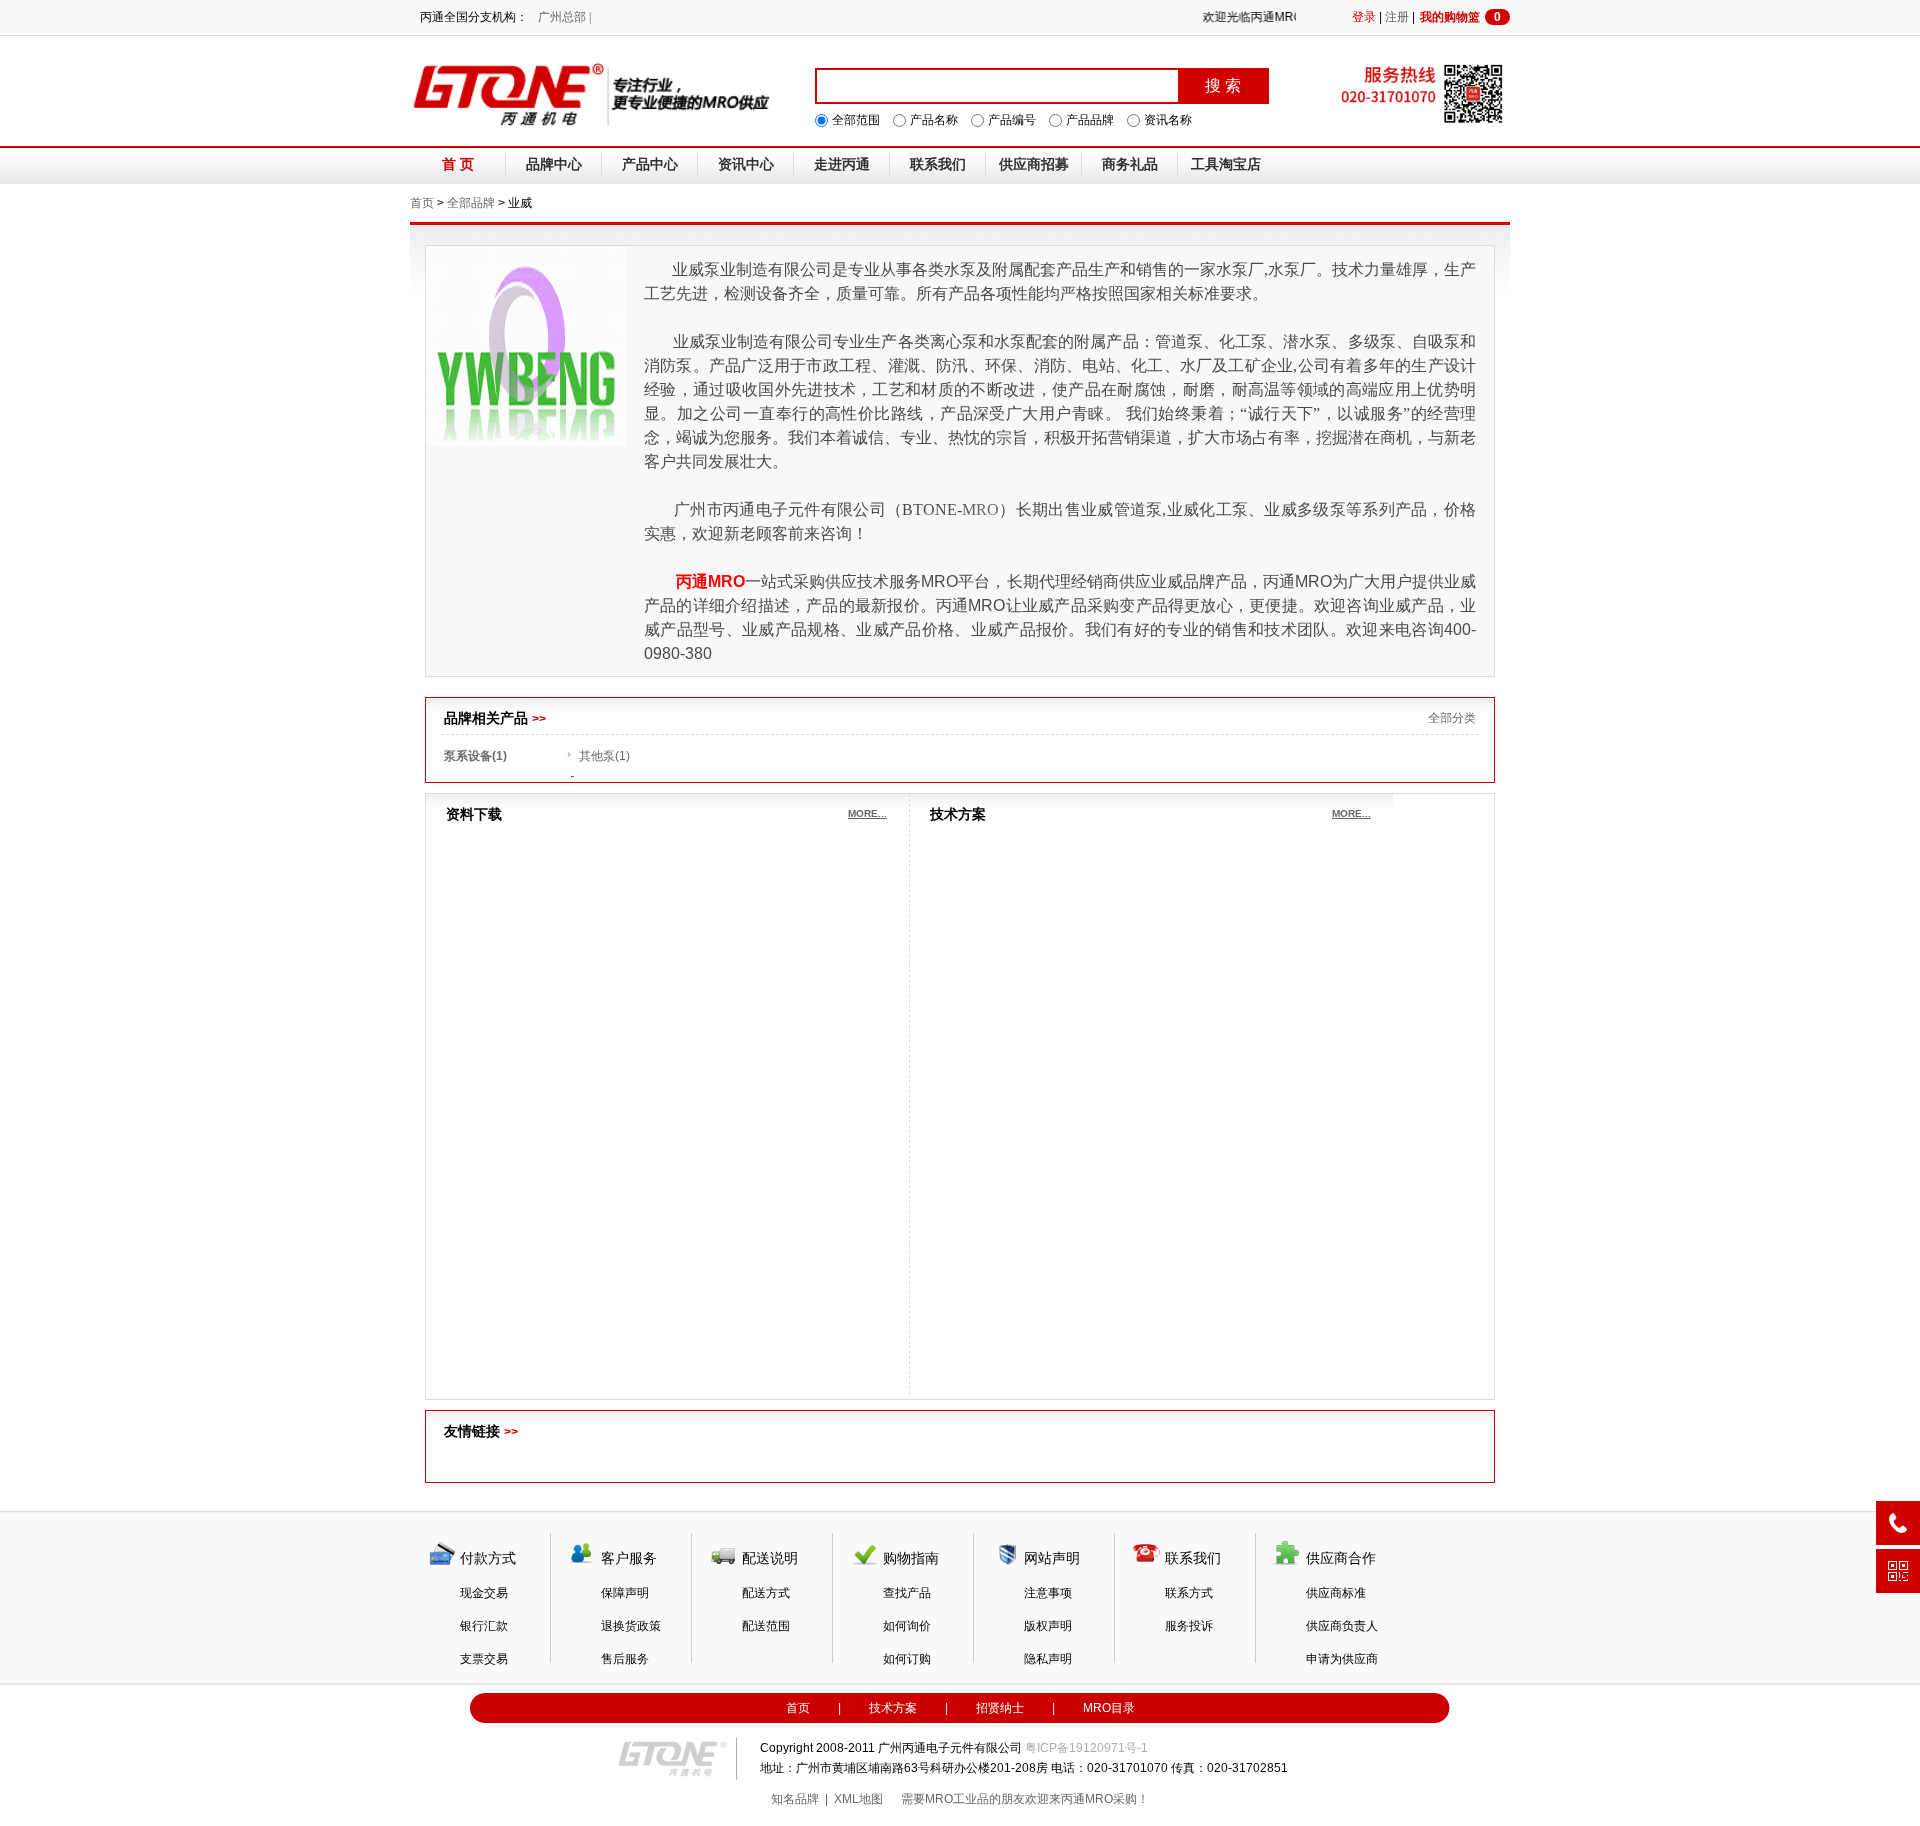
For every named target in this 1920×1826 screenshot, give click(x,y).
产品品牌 (1090, 120)
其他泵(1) (604, 756)
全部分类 (1452, 718)
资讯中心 (746, 164)
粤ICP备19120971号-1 (1086, 1748)
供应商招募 (1034, 164)
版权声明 (1048, 1626)
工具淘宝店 (1226, 164)
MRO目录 (1109, 1708)
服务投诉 (1189, 1626)
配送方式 (766, 1593)
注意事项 (1048, 1593)
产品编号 (1012, 120)
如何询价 (907, 1626)
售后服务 (625, 1659)
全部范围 (856, 120)
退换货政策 (631, 1626)
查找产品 (907, 1593)
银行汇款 (484, 1626)
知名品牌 (795, 1799)
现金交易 (484, 1593)
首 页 (458, 164)
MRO (980, 509)
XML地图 (858, 1799)
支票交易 (484, 1659)
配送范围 (766, 1626)
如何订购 (907, 1659)
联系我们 (938, 164)
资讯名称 (1168, 120)
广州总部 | (564, 17)
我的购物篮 (1460, 17)
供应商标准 (1336, 1593)
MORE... (867, 813)
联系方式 (1189, 1593)
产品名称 (934, 120)
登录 (1364, 17)
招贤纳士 (1000, 1708)
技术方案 (893, 1708)
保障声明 (625, 1593)
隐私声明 (1048, 1659)
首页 (422, 203)
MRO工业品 (957, 1799)
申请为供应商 (1342, 1659)
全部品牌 (471, 203)
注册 (1397, 17)
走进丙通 (842, 164)
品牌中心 (554, 164)
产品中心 (650, 164)
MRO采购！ (1117, 1799)
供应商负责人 (1342, 1626)
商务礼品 (1130, 164)
